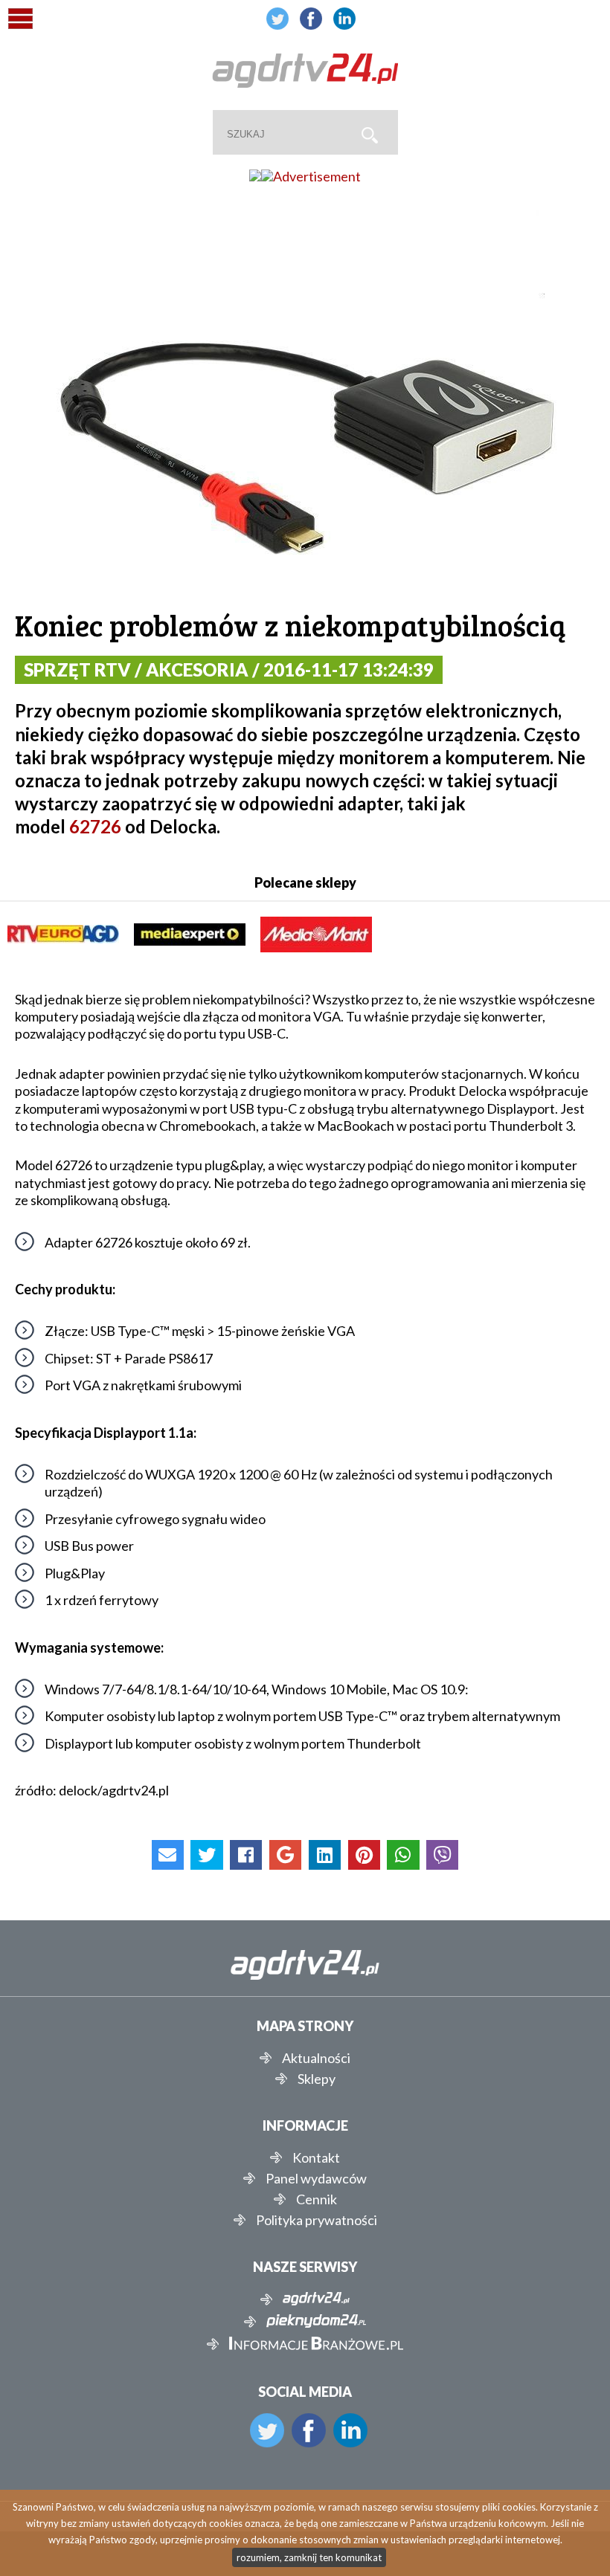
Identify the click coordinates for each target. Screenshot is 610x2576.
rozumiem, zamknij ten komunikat (309, 2557)
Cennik (317, 2199)
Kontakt (316, 2157)
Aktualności (316, 2058)
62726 (95, 826)
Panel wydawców (316, 2178)
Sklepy (317, 2079)
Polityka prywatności (317, 2220)
